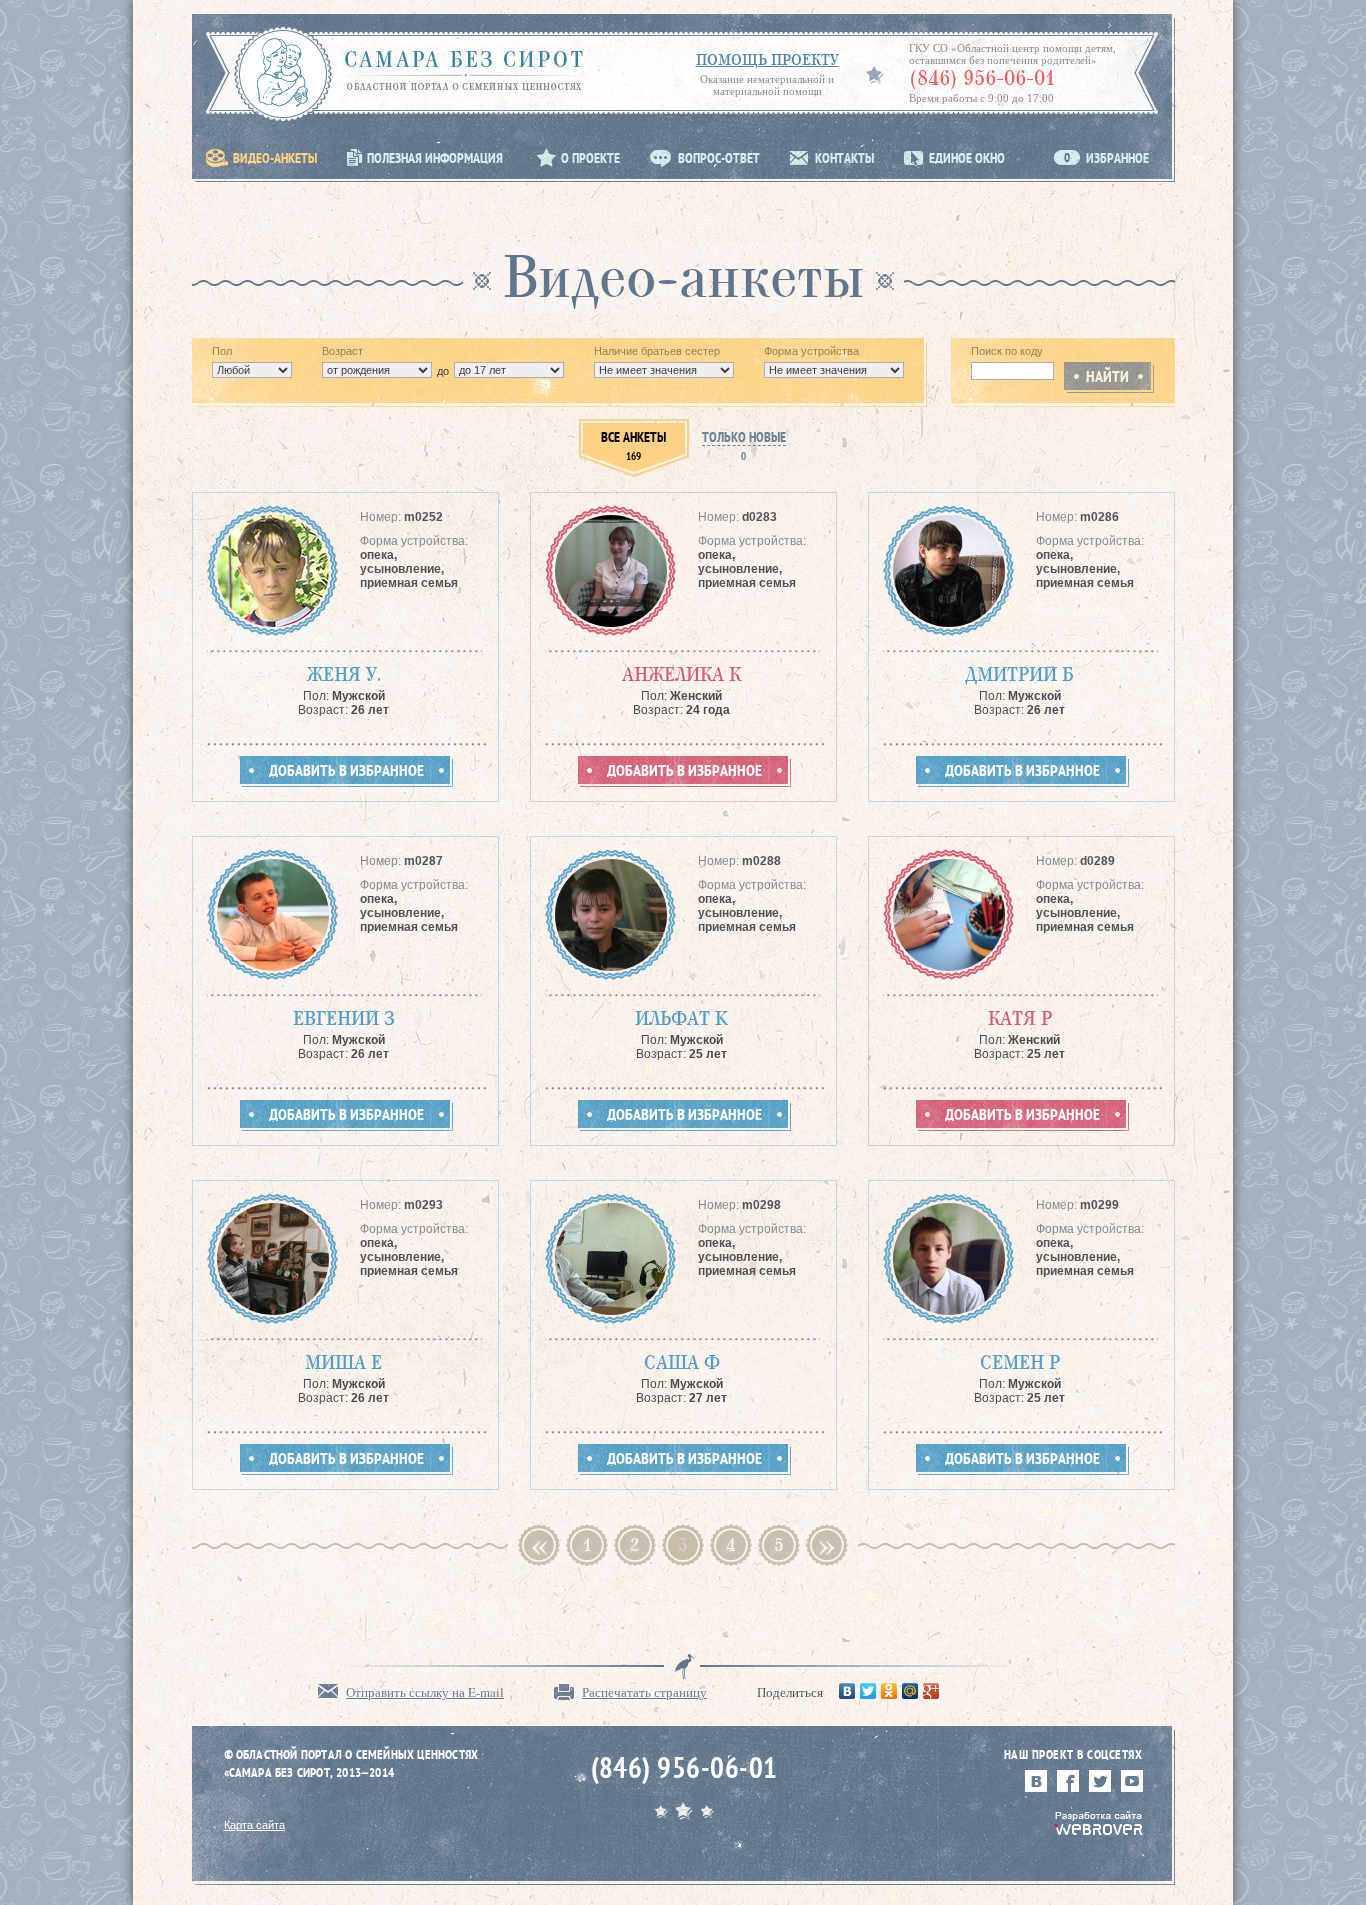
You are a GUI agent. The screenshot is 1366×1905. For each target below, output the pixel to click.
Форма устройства (811, 351)
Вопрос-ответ (719, 158)
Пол (222, 351)
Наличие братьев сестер (657, 351)
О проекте (590, 158)
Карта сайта (254, 1825)
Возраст (342, 351)
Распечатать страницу (644, 1692)
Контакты (844, 158)
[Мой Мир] (910, 1691)
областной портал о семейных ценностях (409, 59)
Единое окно (967, 158)
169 (633, 446)
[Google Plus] (931, 1691)
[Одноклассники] (889, 1691)
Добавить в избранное (346, 771)
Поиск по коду (1007, 351)
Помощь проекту (767, 59)
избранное (1106, 158)
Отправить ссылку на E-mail (425, 1692)
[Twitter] (868, 1691)
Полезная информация (435, 158)
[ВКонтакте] (847, 1691)
